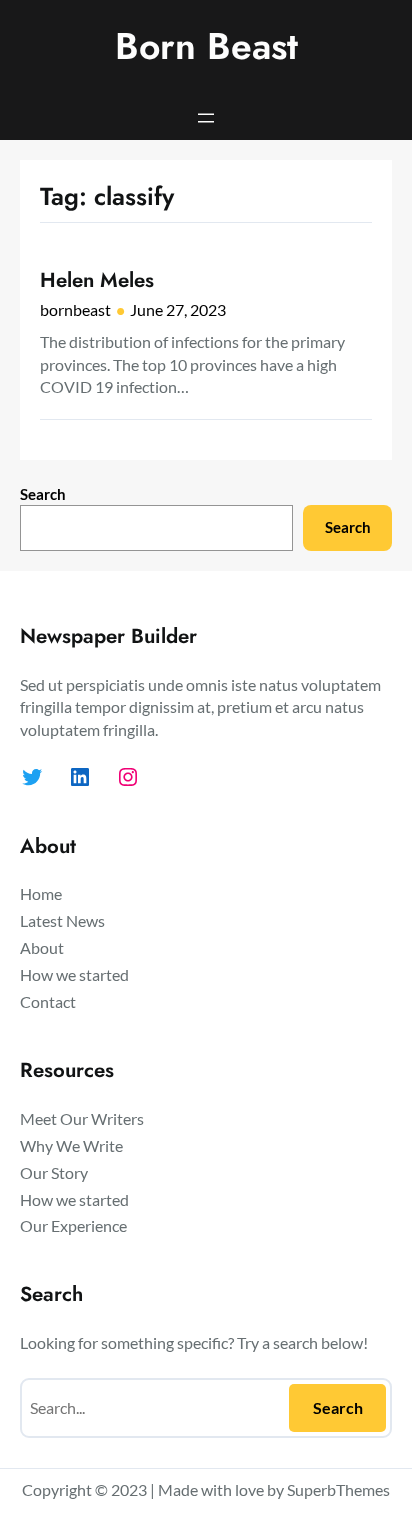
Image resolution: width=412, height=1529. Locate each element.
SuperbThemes (338, 1489)
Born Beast (206, 46)
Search (43, 494)
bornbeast (75, 309)
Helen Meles (97, 280)
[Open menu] (206, 118)
